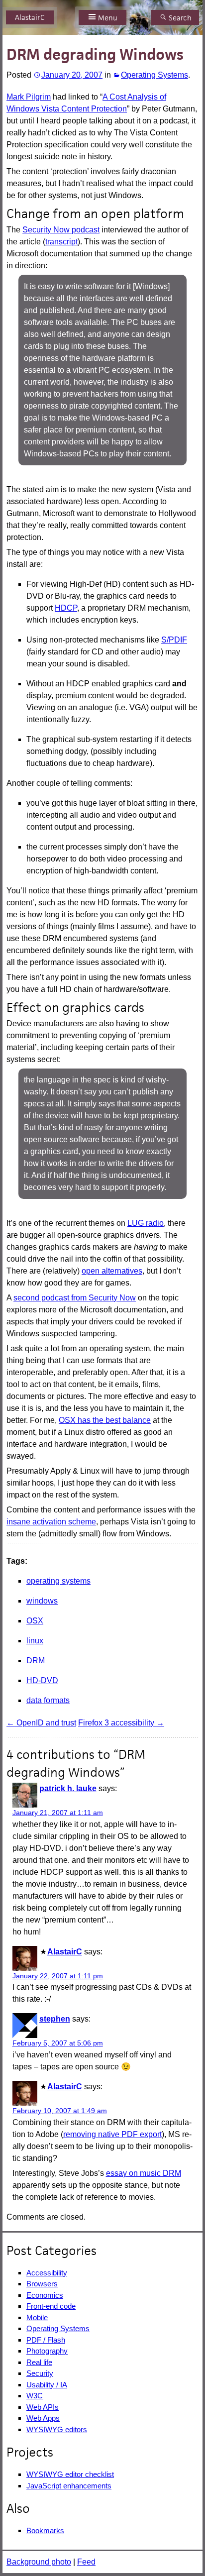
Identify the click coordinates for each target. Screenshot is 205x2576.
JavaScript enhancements (69, 2486)
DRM (36, 1661)
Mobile (37, 2317)
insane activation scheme (51, 1522)
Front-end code (51, 2306)
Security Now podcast (61, 230)
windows (42, 1601)
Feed (86, 2562)
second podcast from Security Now (75, 1298)
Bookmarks (45, 2530)
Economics (45, 2295)
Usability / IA (47, 2385)
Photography (47, 2351)
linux (35, 1641)
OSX (35, 1621)
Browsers (42, 2284)
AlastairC (30, 17)
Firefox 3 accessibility (121, 1723)
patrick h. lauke (68, 1788)
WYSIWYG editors (57, 2429)
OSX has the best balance (105, 1420)
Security (40, 2373)
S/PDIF (174, 640)
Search (180, 18)
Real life (39, 2362)
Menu (108, 18)
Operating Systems (154, 75)
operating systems (58, 1581)
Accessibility (47, 2273)
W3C (35, 2396)
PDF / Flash (46, 2340)
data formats (48, 1700)
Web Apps (43, 2418)
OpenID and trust (41, 1723)
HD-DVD (42, 1680)
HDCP (66, 608)
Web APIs (43, 2407)
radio (146, 1223)
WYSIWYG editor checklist (70, 2474)
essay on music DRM (144, 2173)
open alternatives (112, 1271)
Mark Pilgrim (29, 97)
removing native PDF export (112, 2134)
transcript (61, 242)
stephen (55, 2019)
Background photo (39, 2562)
